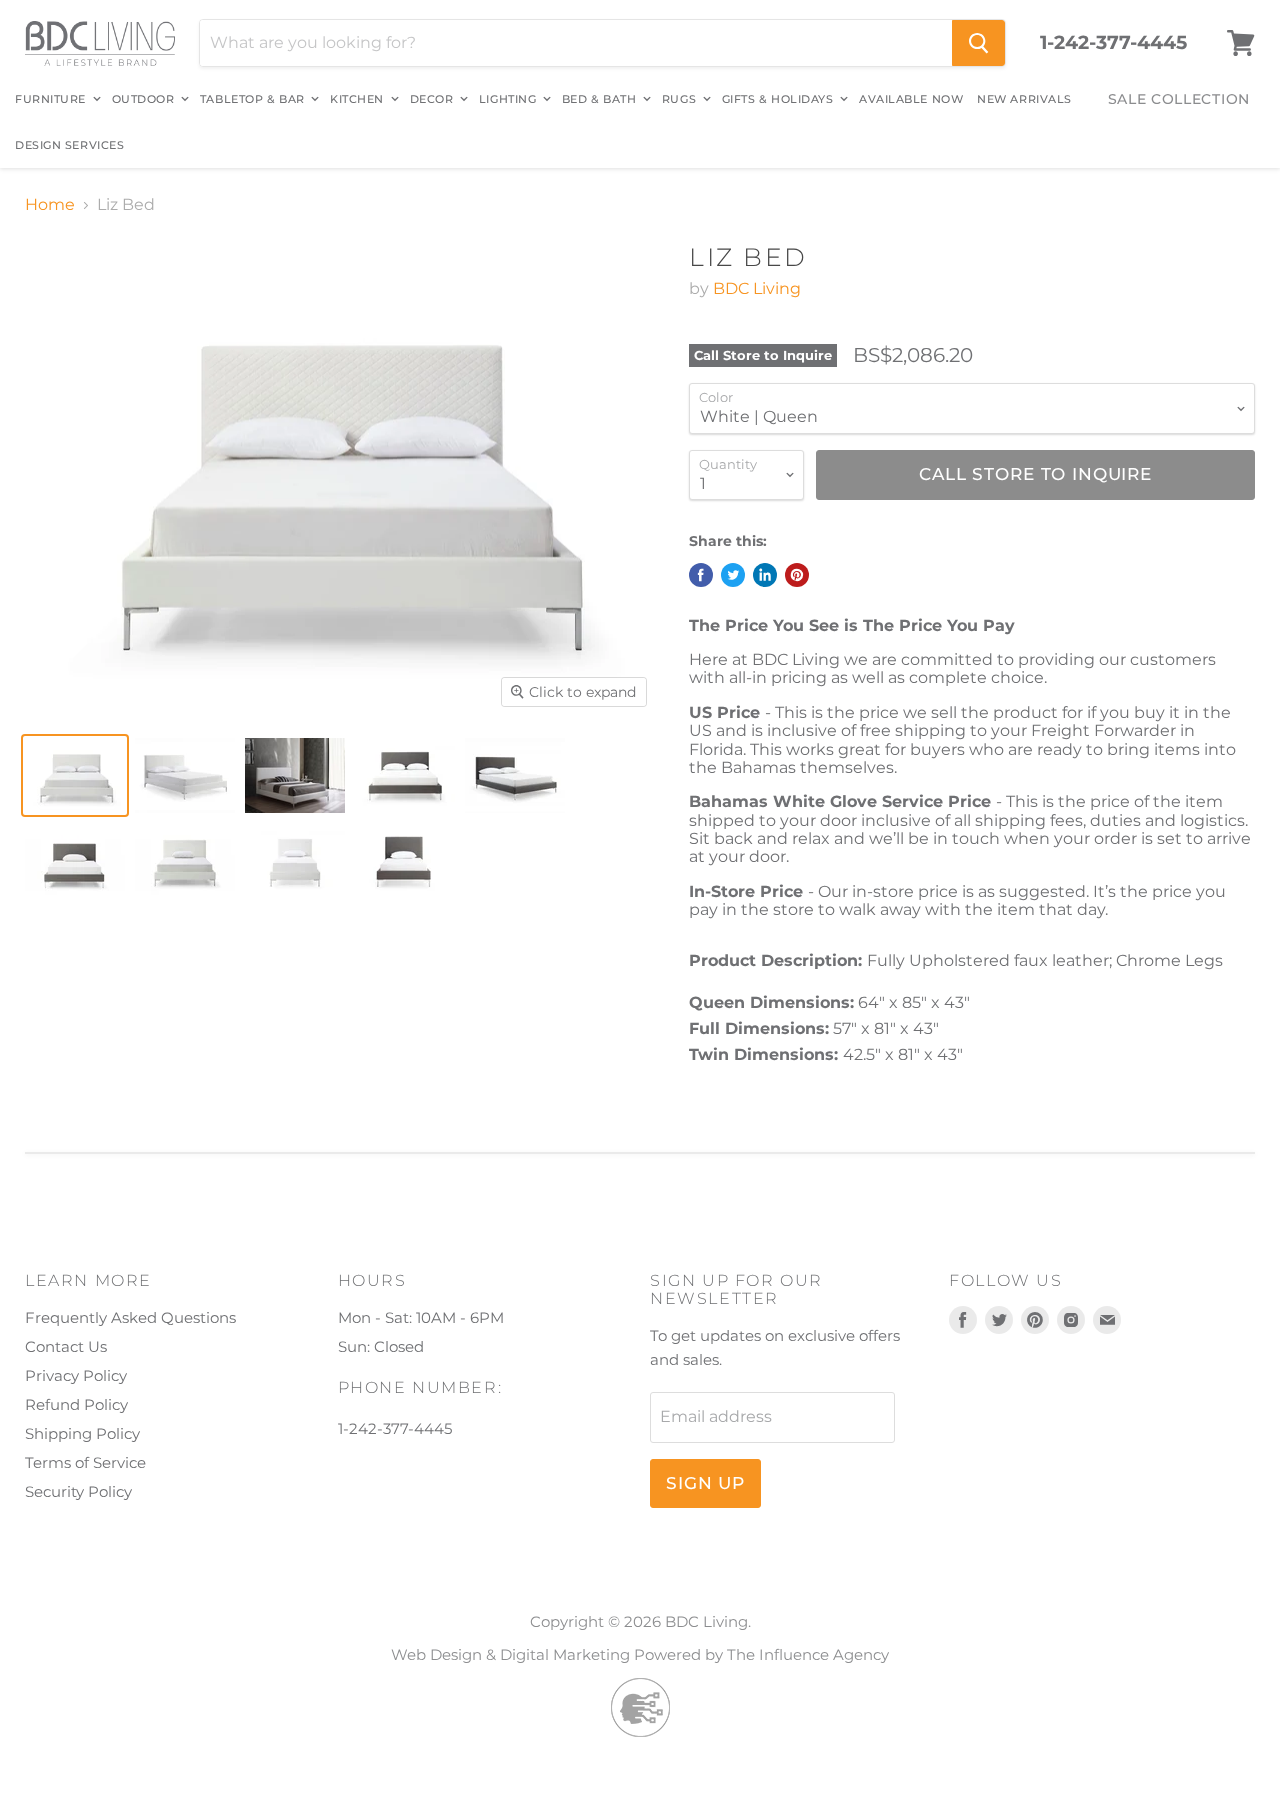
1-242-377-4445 (1113, 43)
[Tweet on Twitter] (733, 575)
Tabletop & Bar (254, 99)
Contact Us (66, 1346)
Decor (433, 99)
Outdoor (145, 99)
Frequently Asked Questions (130, 1317)
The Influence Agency (808, 1654)
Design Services (69, 145)
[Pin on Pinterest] (797, 575)
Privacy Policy (76, 1375)
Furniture (52, 99)
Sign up (705, 1483)
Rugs (681, 99)
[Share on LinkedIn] (765, 575)
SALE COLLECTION (1179, 99)
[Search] (978, 43)
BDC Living (757, 288)
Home (50, 205)
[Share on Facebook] (701, 575)
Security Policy (78, 1491)
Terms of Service (85, 1462)
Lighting (509, 99)
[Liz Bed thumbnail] (75, 775)
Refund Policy (76, 1404)
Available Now (911, 99)
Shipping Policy (82, 1433)
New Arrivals (1024, 99)
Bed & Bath (601, 99)
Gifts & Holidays (779, 99)
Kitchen (358, 99)
